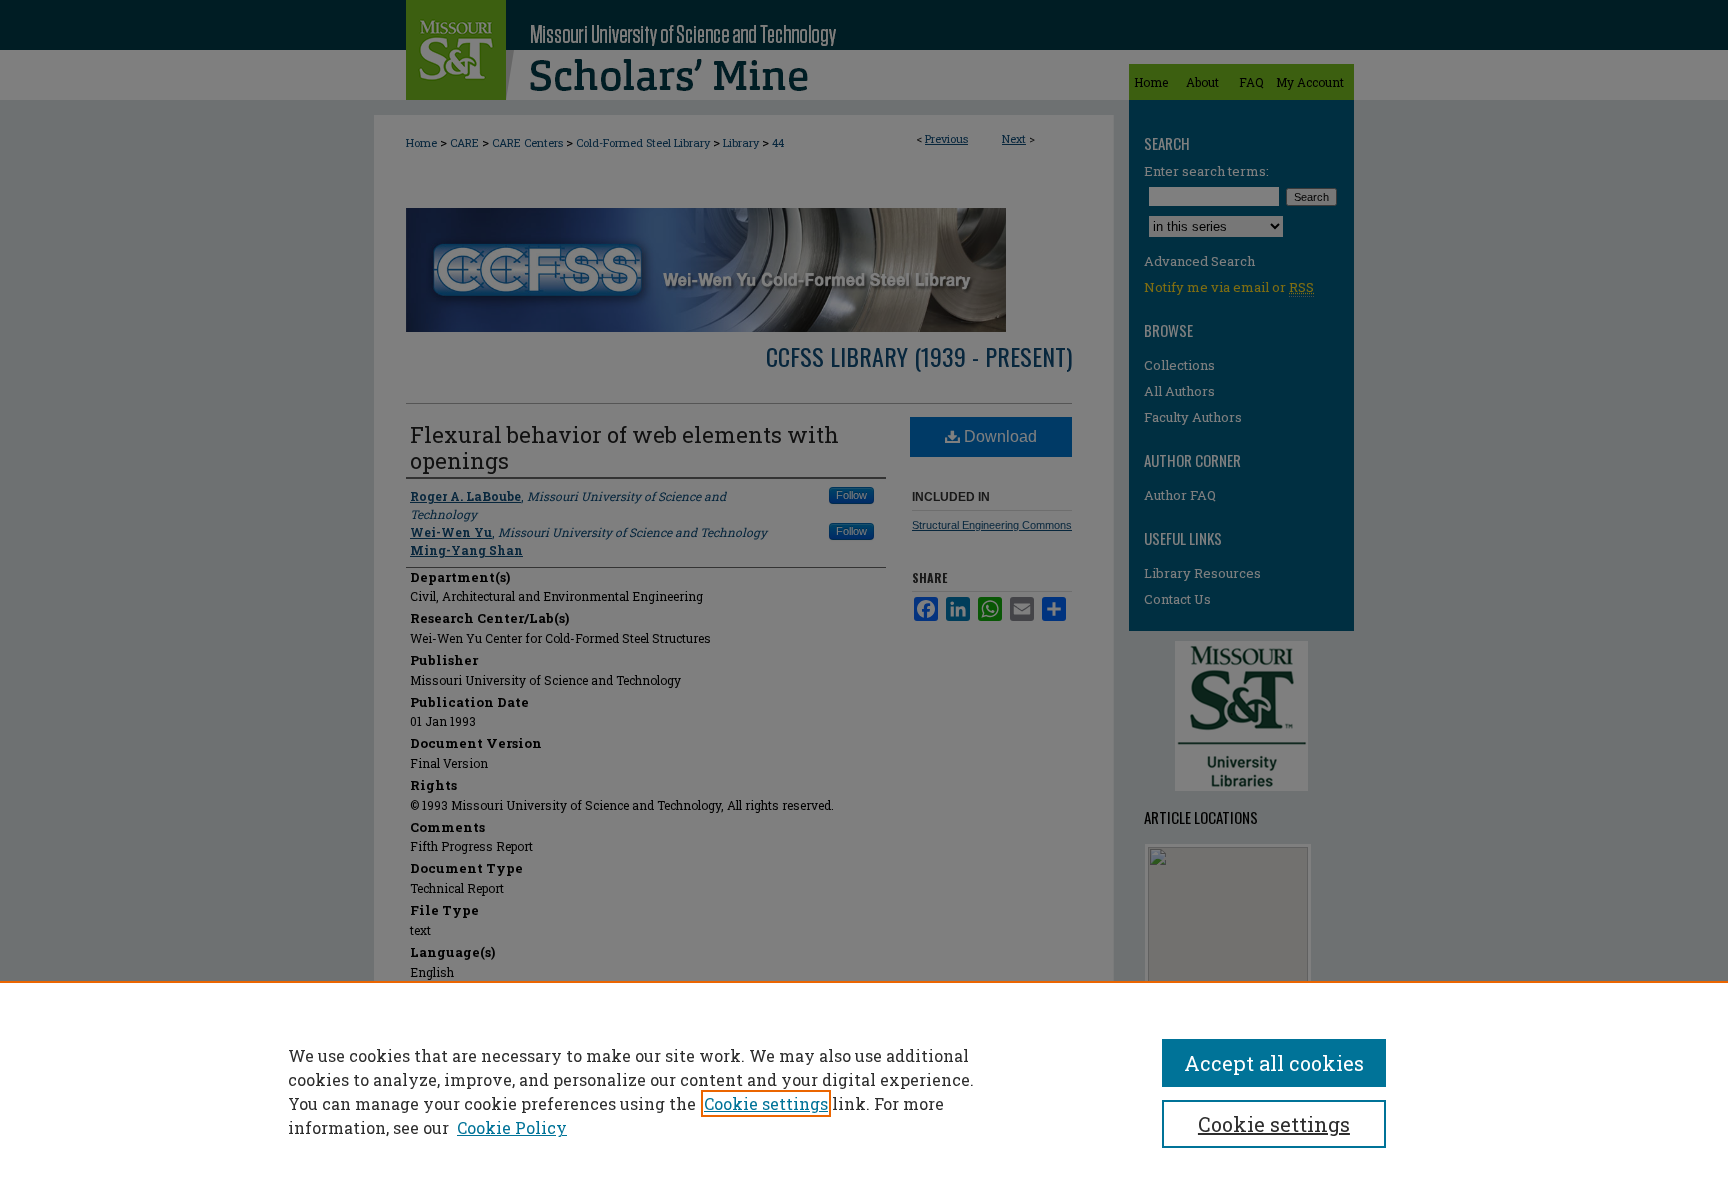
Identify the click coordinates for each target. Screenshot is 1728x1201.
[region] (864, 1091)
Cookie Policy (512, 1127)
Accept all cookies (1274, 1063)
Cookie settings (766, 1103)
